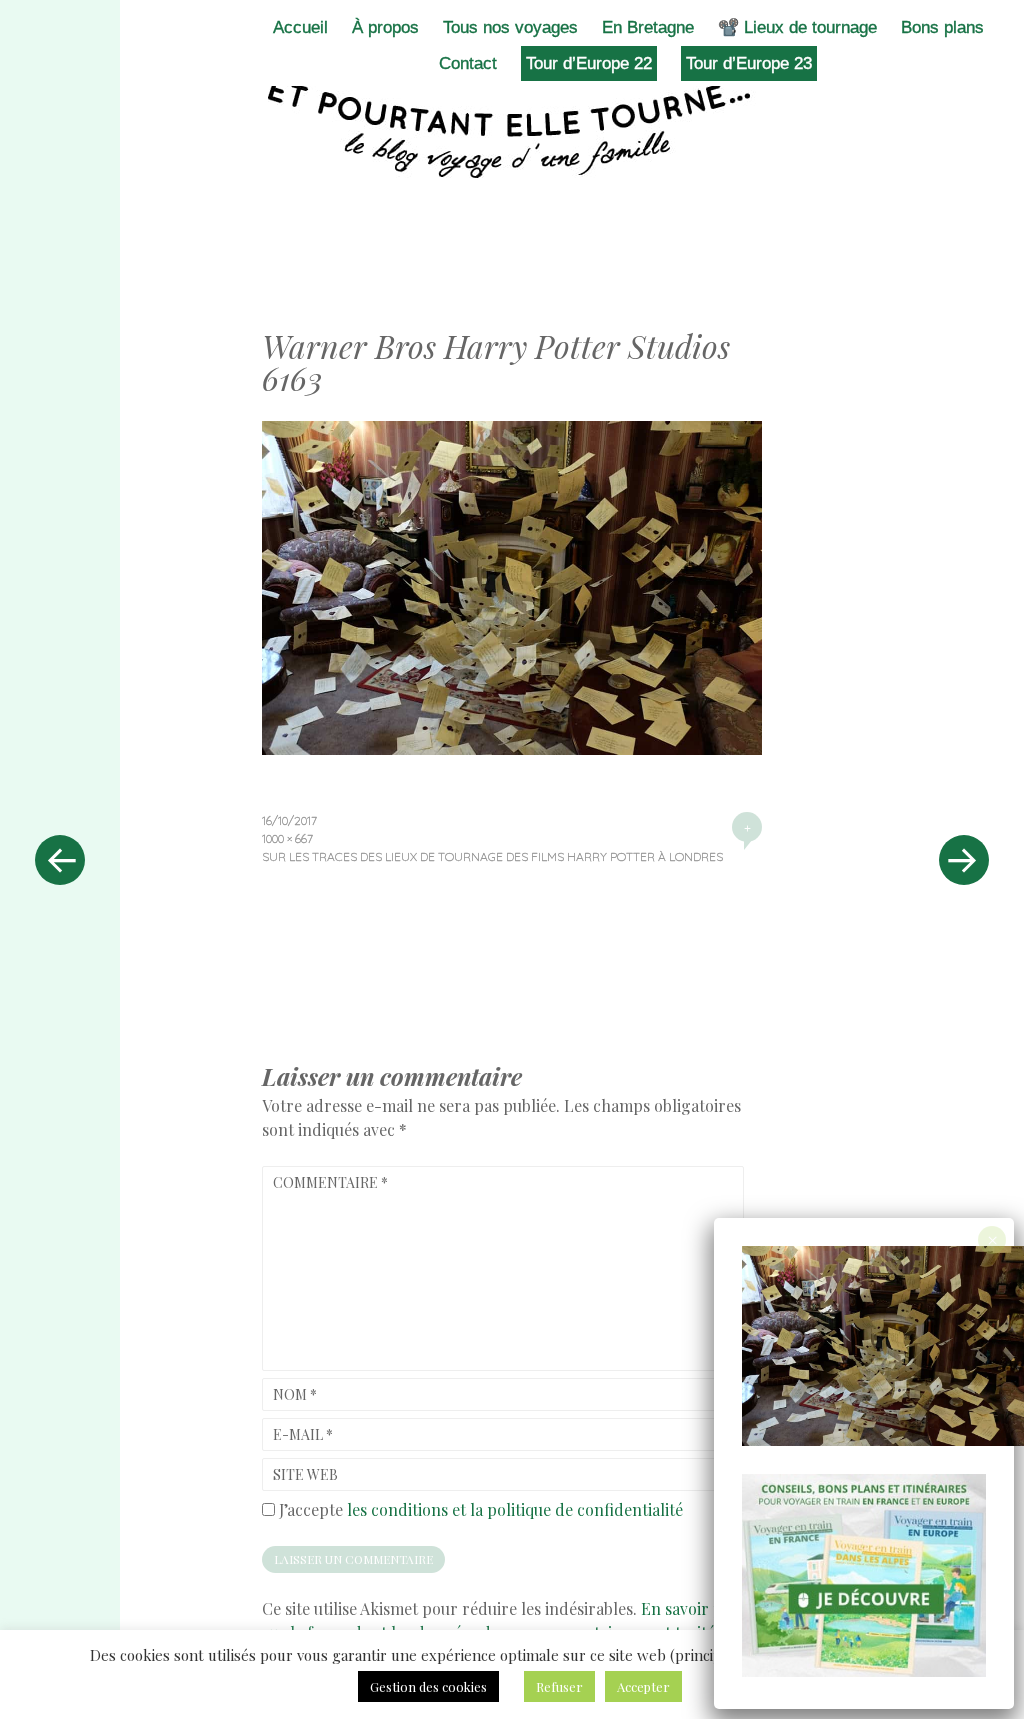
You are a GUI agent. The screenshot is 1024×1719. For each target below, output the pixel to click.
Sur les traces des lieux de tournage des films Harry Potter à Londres (492, 856)
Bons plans (942, 27)
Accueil (300, 27)
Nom (295, 1394)
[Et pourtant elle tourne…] (512, 128)
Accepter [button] (643, 1686)
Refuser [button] (559, 1686)
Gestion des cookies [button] (428, 1686)
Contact (468, 63)
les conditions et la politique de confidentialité (515, 1509)
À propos (385, 27)
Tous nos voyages (510, 27)
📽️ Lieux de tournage (797, 27)
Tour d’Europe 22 (589, 63)
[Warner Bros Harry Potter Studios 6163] (512, 748)
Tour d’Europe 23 (749, 63)
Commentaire (330, 1182)
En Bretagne (648, 27)
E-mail (303, 1434)
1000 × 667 (287, 838)
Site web (305, 1474)
